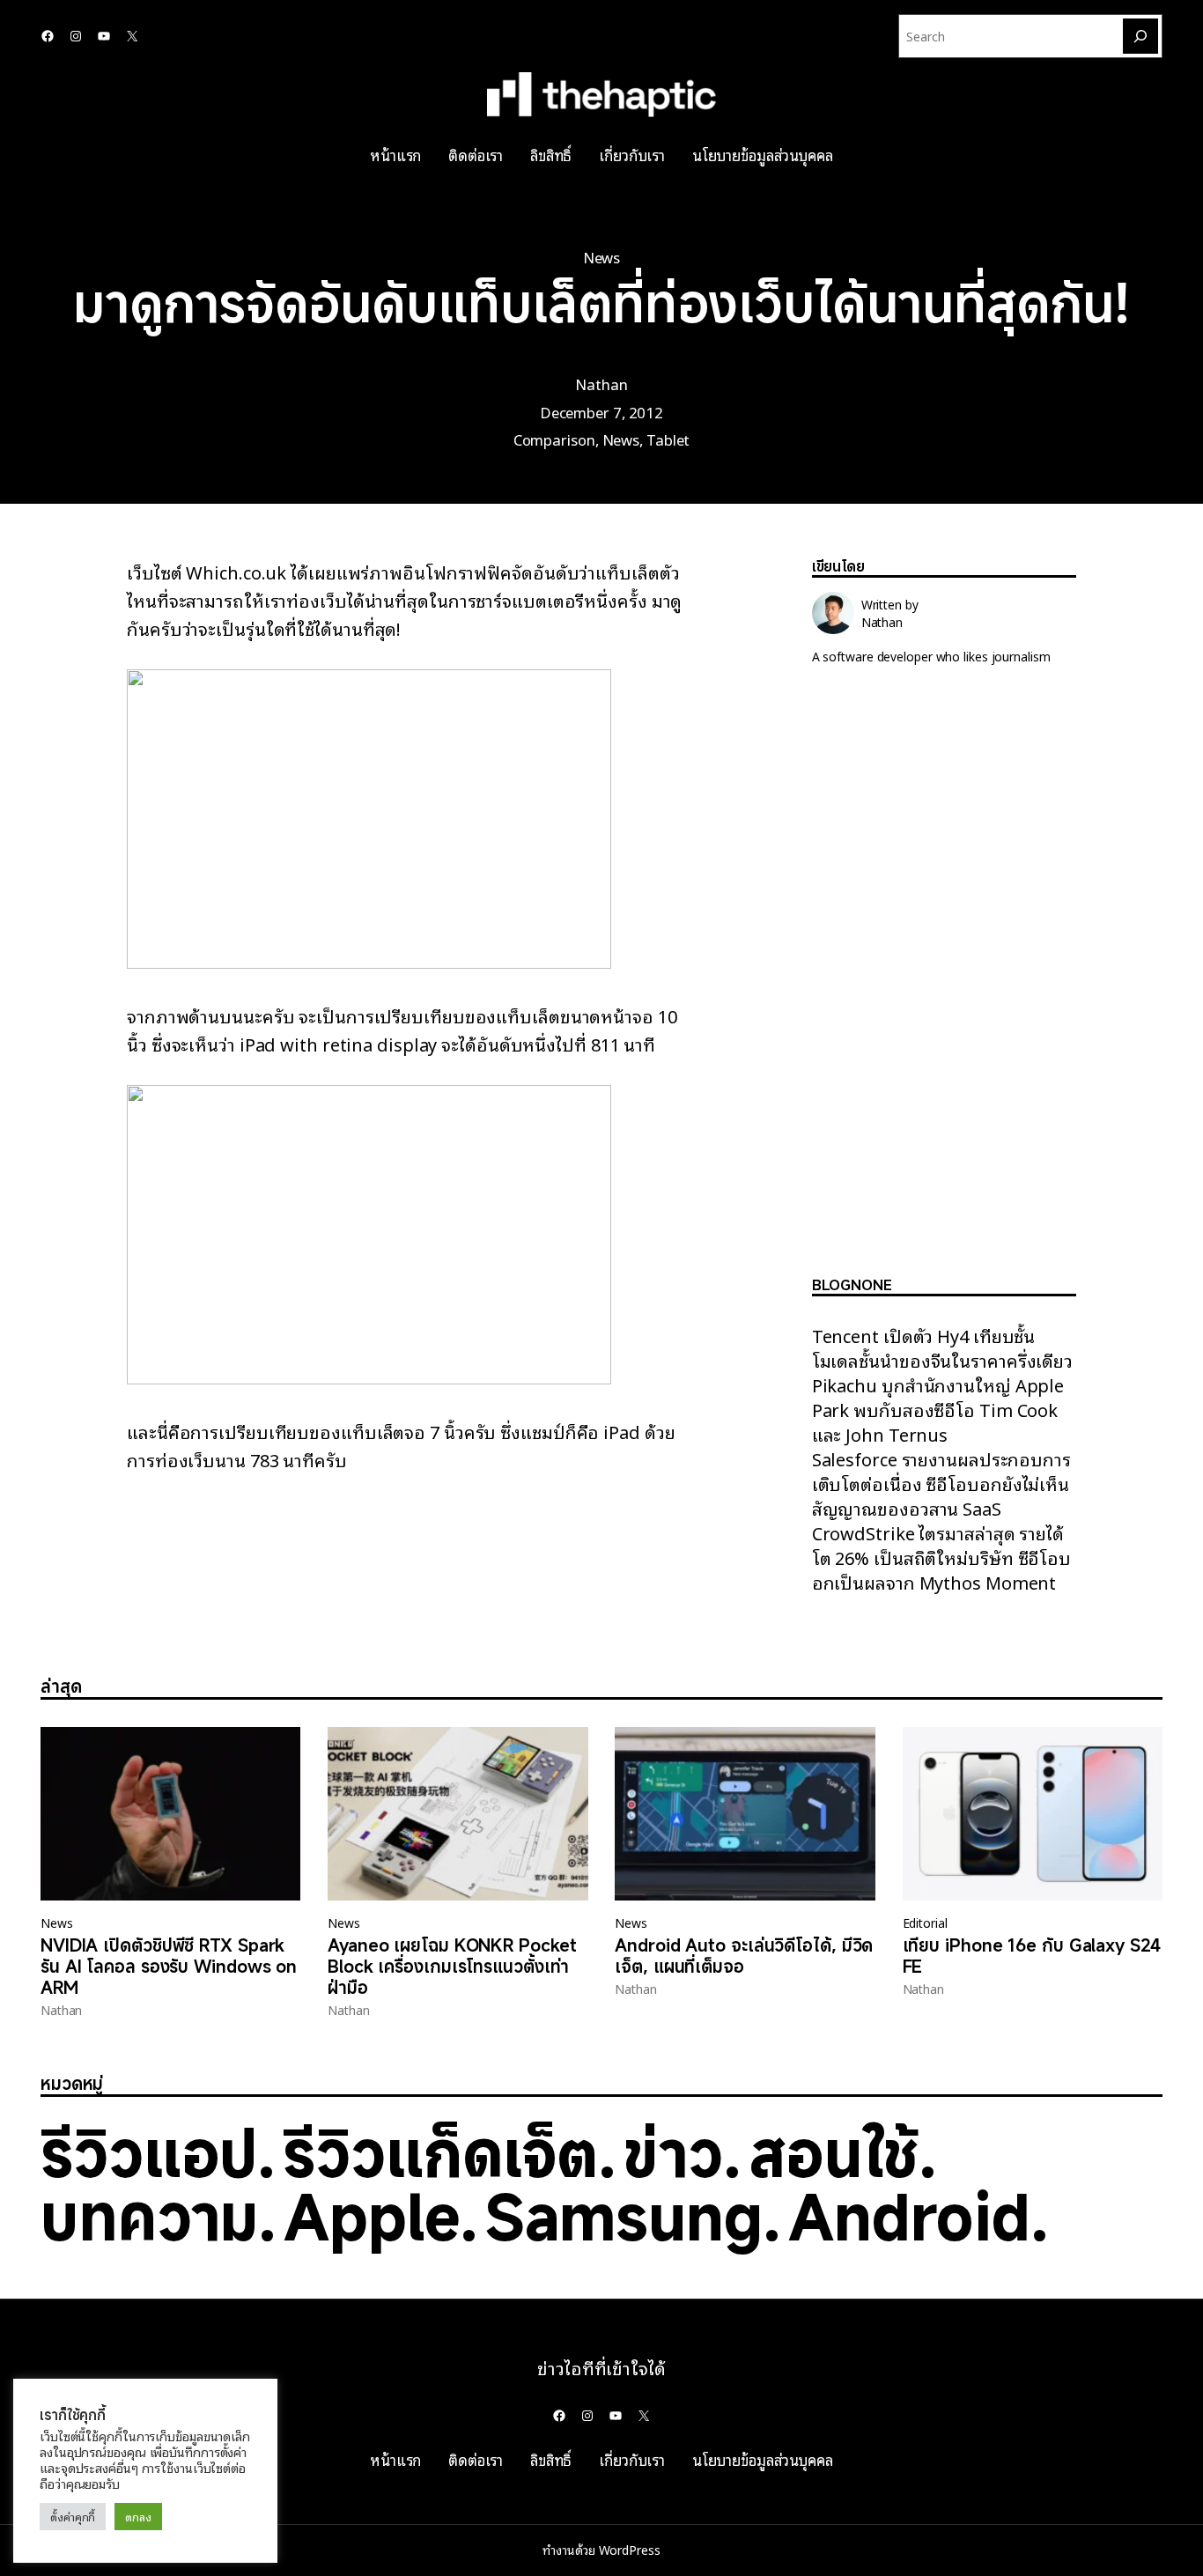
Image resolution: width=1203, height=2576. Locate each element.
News (602, 257)
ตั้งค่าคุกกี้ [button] (73, 2517)
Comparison (554, 439)
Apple (372, 2216)
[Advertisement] (944, 985)
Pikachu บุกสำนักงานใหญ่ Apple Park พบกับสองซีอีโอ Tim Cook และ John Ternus (938, 1409)
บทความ (149, 2216)
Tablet (668, 439)
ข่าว (673, 2152)
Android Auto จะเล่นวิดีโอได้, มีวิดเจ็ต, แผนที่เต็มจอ (744, 1956)
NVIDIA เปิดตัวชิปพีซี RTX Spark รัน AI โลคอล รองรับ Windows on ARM (169, 1967)
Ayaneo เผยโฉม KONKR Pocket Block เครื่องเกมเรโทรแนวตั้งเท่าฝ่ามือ (452, 1967)
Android (909, 2216)
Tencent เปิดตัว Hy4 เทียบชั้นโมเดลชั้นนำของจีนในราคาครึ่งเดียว (942, 1347)
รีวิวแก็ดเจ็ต (440, 2152)
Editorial (925, 1923)
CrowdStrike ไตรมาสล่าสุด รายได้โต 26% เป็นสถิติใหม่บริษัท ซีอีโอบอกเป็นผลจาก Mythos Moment (941, 1557)
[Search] (1140, 36)
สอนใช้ (834, 2152)
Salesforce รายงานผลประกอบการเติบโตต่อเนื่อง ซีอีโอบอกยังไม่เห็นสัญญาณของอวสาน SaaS (941, 1483)
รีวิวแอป (149, 2152)
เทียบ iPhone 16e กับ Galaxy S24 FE (1032, 1956)
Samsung (624, 2216)
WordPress (630, 2550)
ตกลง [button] (138, 2517)
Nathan (601, 384)
